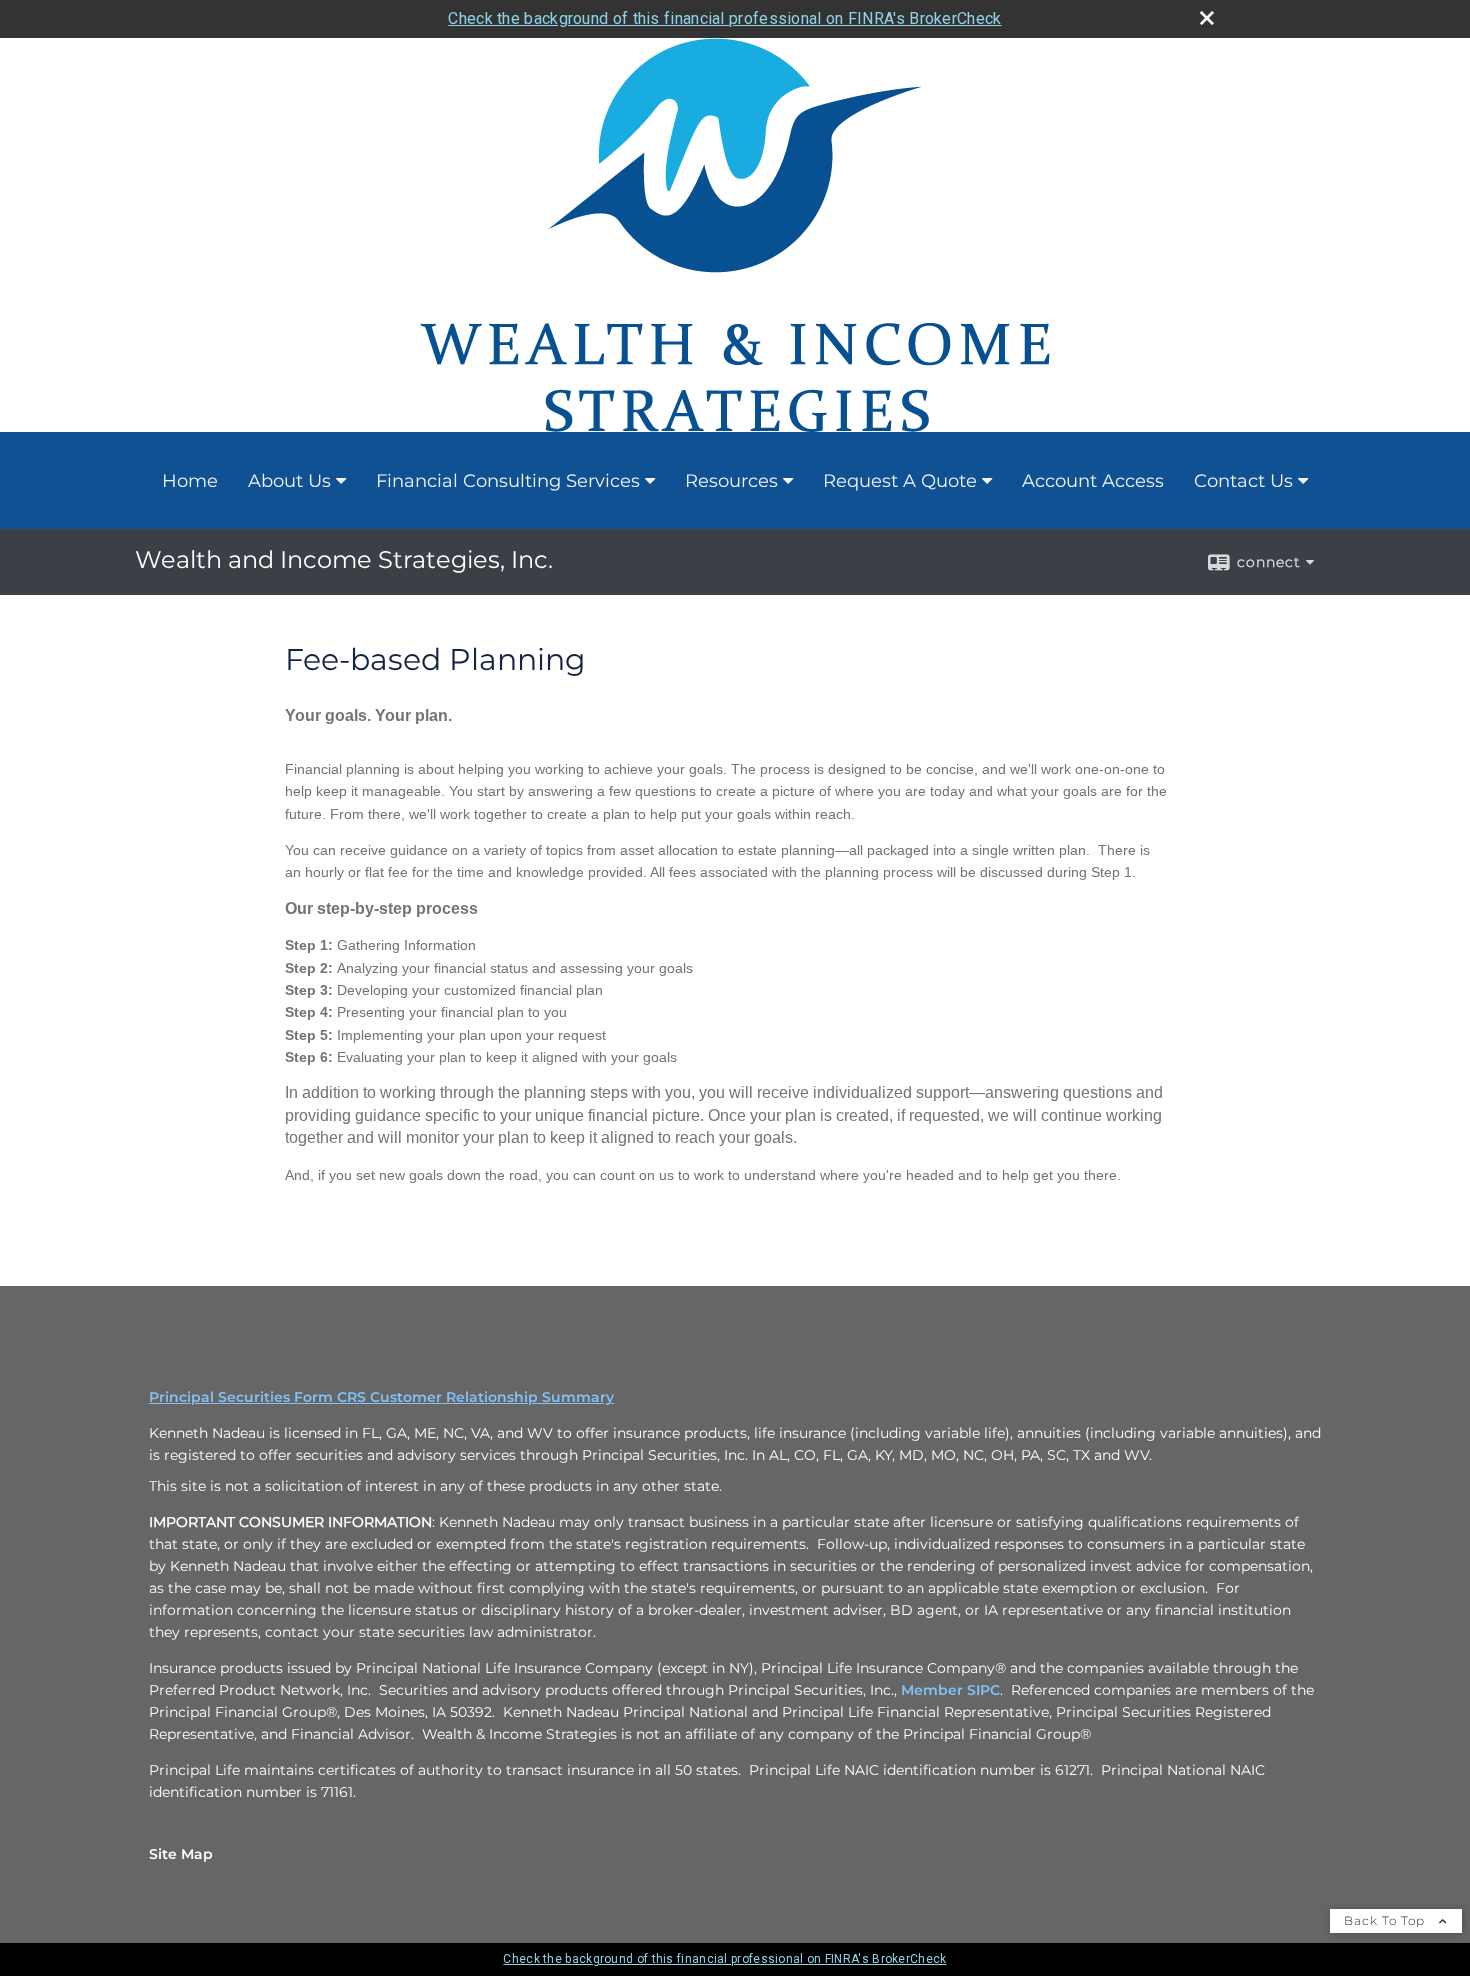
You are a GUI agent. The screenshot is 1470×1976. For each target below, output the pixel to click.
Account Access (1093, 481)
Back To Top (1386, 1920)
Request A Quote (900, 481)
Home (190, 481)
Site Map (181, 1854)
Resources (731, 481)
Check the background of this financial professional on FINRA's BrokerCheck (724, 18)
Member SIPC (950, 1690)
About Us (289, 481)
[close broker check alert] (1207, 18)
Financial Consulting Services (508, 481)
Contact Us (1243, 481)
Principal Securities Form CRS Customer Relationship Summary (381, 1397)
